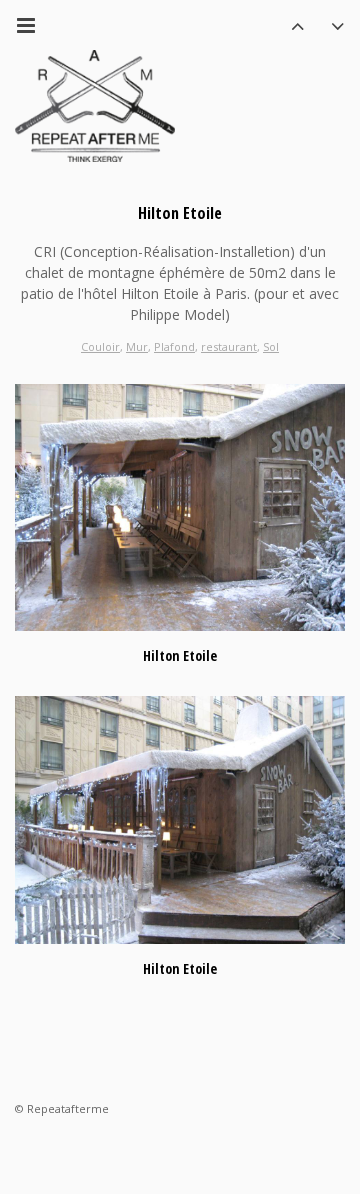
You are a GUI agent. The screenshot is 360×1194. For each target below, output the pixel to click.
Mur (137, 346)
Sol (271, 346)
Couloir (100, 346)
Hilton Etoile (180, 655)
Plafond (174, 346)
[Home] (95, 106)
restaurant (229, 346)
